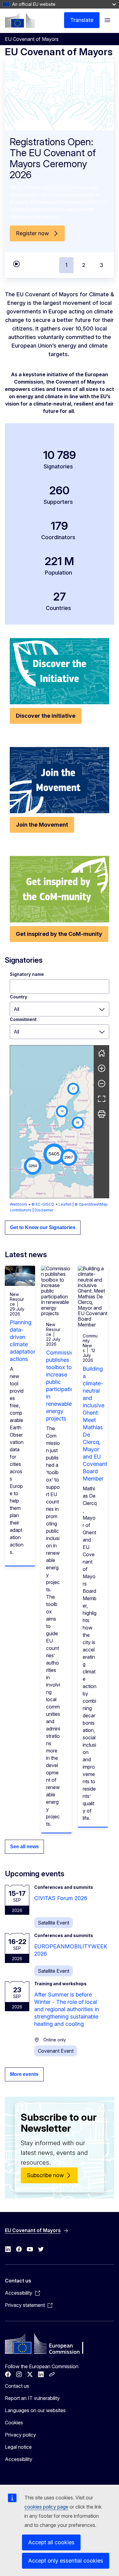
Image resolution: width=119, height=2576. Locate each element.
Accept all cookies (51, 2542)
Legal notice (18, 2447)
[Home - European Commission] (20, 20)
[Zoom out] (102, 1084)
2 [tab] (84, 265)
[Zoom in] (102, 1068)
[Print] (102, 1114)
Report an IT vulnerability (32, 2398)
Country (18, 997)
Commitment (23, 1019)
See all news (24, 1847)
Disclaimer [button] (44, 1210)
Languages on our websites (35, 2410)
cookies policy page (46, 2507)
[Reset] (102, 1053)
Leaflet (65, 1204)
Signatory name (27, 974)
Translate (82, 20)
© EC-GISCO (43, 1204)
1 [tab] (66, 265)
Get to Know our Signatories (43, 1227)
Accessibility (19, 2459)
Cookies (14, 2423)
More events (24, 2074)
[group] (52, 1122)
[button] (54, 1154)
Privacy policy (20, 2435)
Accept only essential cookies (66, 2561)
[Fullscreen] (102, 1099)
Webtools (18, 1204)
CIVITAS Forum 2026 (61, 1898)
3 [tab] (101, 265)
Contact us (17, 2386)
